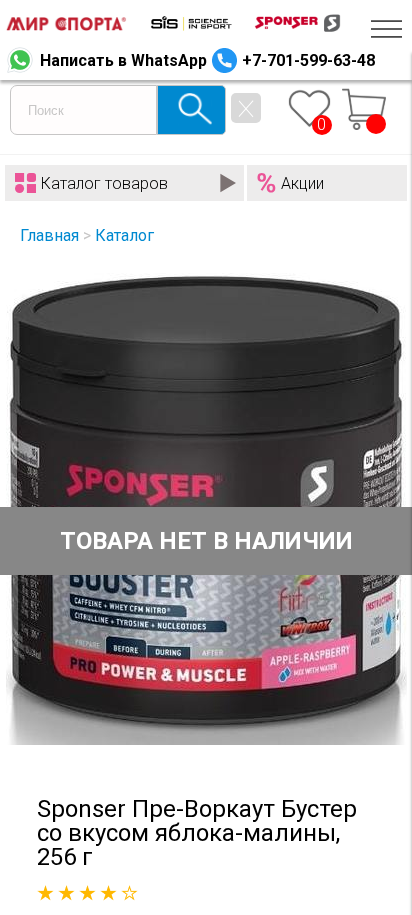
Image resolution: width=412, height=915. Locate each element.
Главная (49, 235)
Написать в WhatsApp (123, 60)
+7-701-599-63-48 (308, 60)
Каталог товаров (104, 183)
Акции (302, 183)
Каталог (124, 235)
